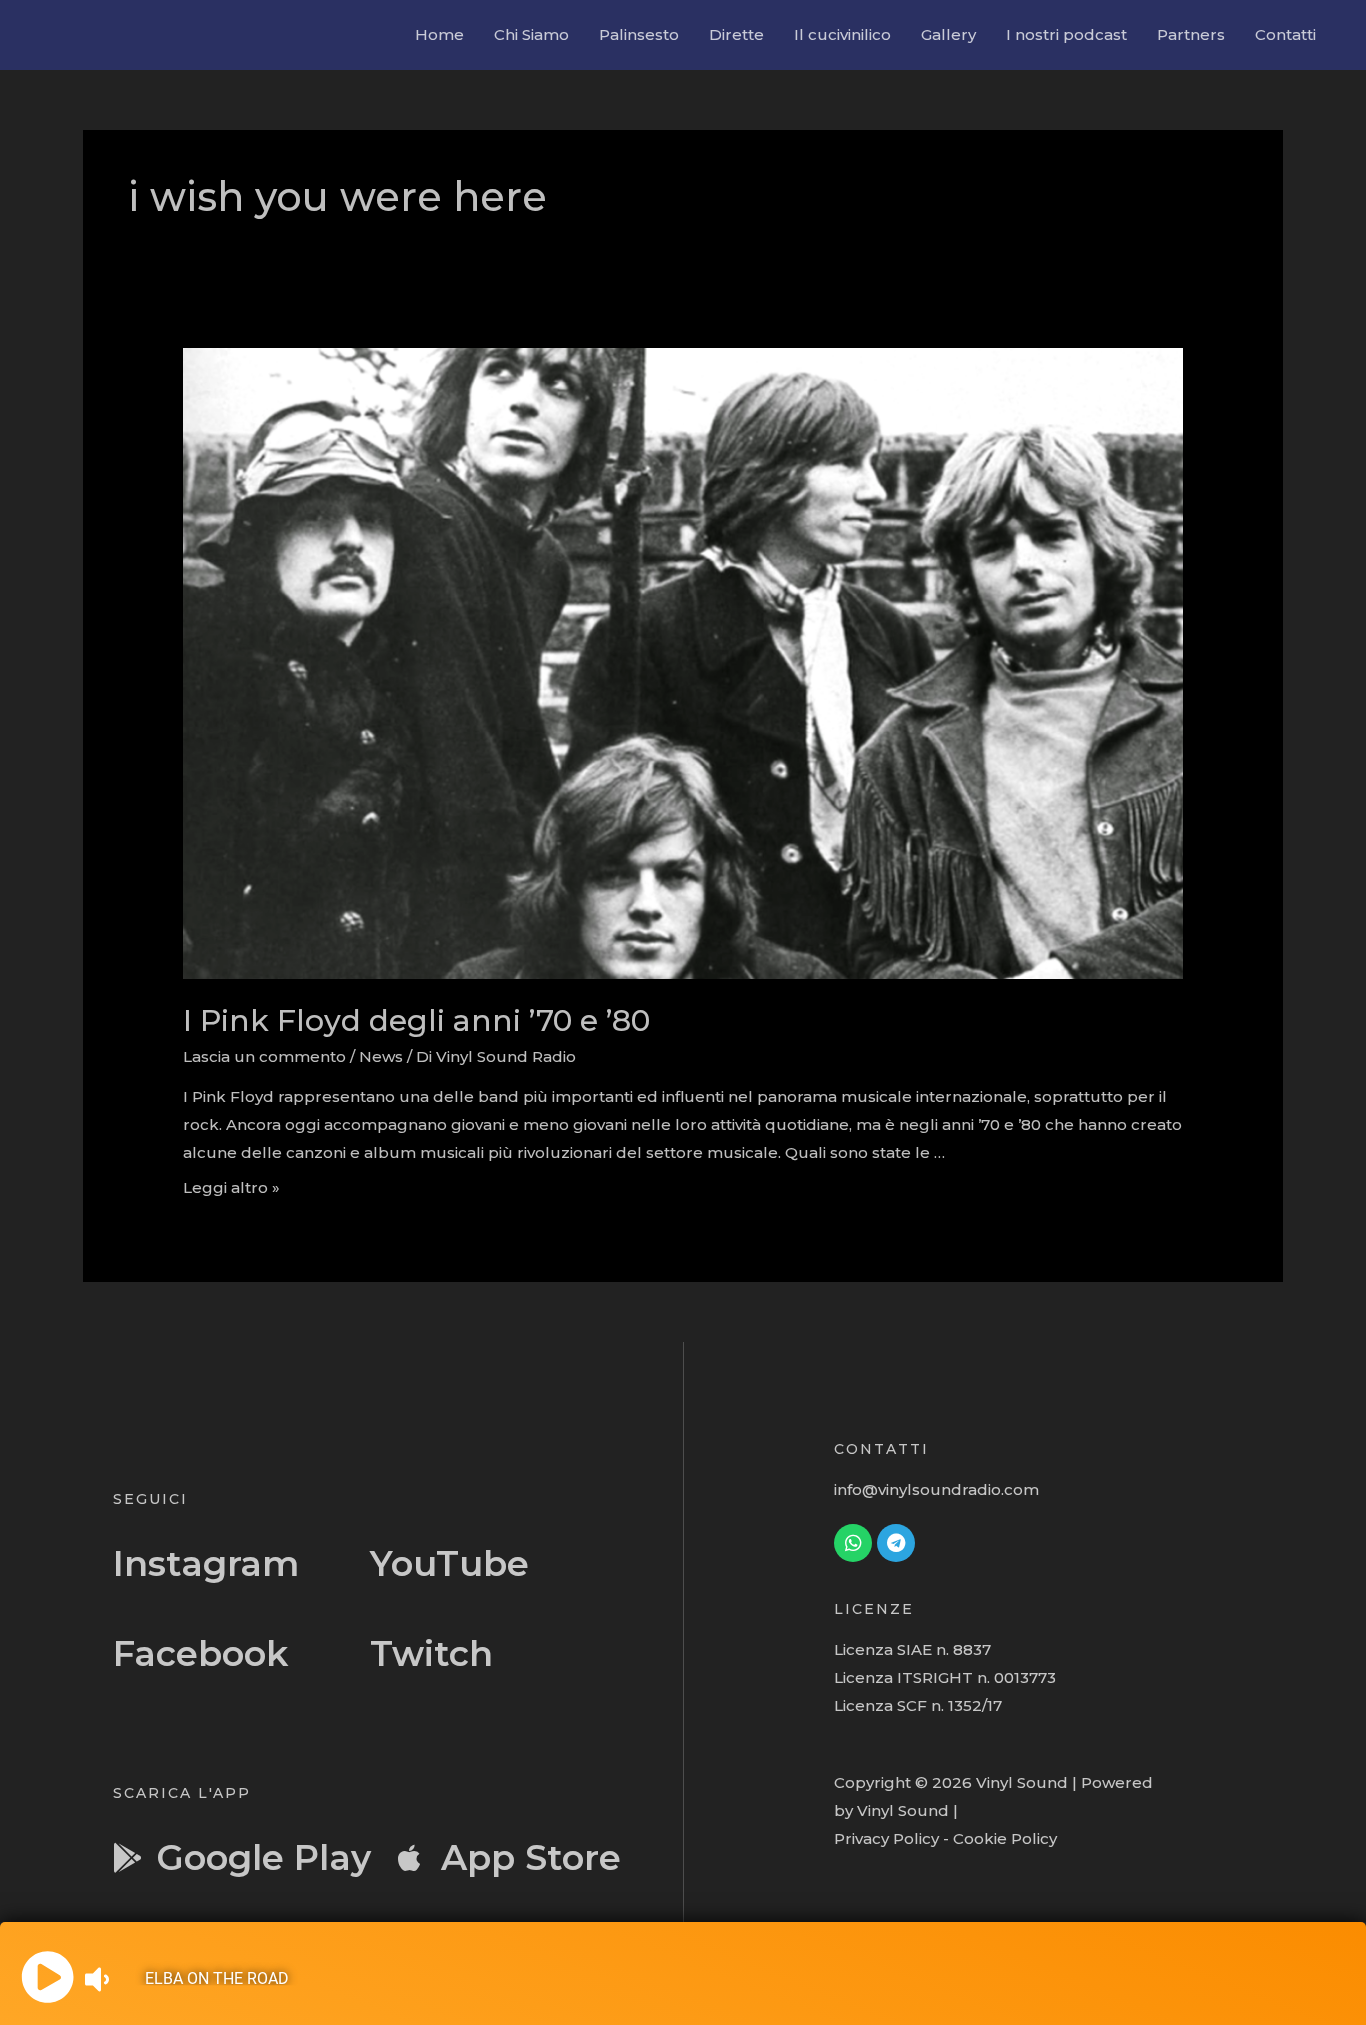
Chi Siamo (531, 34)
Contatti (1285, 34)
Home (439, 34)
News (381, 1056)
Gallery (948, 34)
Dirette (736, 34)
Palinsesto (639, 34)
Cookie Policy (1005, 1838)
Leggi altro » (231, 1187)
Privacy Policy (886, 1838)
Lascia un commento (264, 1056)
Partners (1191, 34)
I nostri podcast (1066, 34)
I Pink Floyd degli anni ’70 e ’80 (416, 1020)
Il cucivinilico (842, 34)
